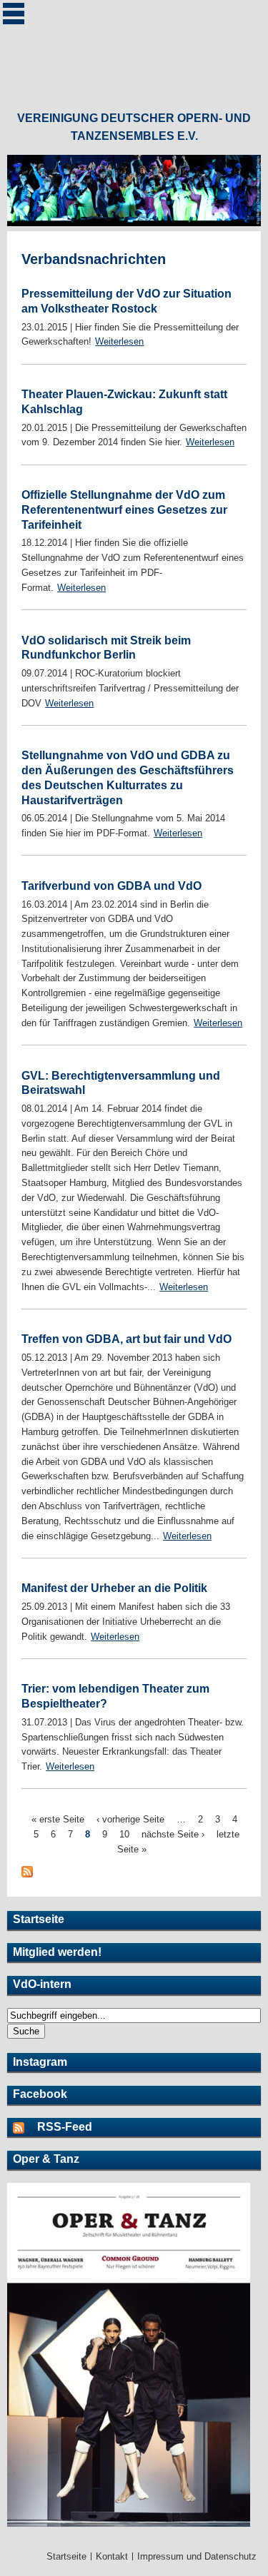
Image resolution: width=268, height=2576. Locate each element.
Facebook (40, 2094)
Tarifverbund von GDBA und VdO (111, 886)
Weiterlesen (119, 341)
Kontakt (112, 2556)
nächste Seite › (173, 1834)
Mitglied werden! (57, 1952)
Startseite (39, 1919)
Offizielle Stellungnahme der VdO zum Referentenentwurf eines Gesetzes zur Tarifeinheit (124, 510)
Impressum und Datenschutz (197, 2556)
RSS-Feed (65, 2127)
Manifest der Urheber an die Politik (114, 1588)
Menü (14, 14)
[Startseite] (134, 49)
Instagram (40, 2062)
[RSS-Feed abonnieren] (25, 2127)
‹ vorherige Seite (130, 1819)
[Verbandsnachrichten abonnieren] (27, 1874)
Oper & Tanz (46, 2159)
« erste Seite (58, 1819)
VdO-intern (42, 1984)
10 (124, 1834)
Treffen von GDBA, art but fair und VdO (126, 1339)
